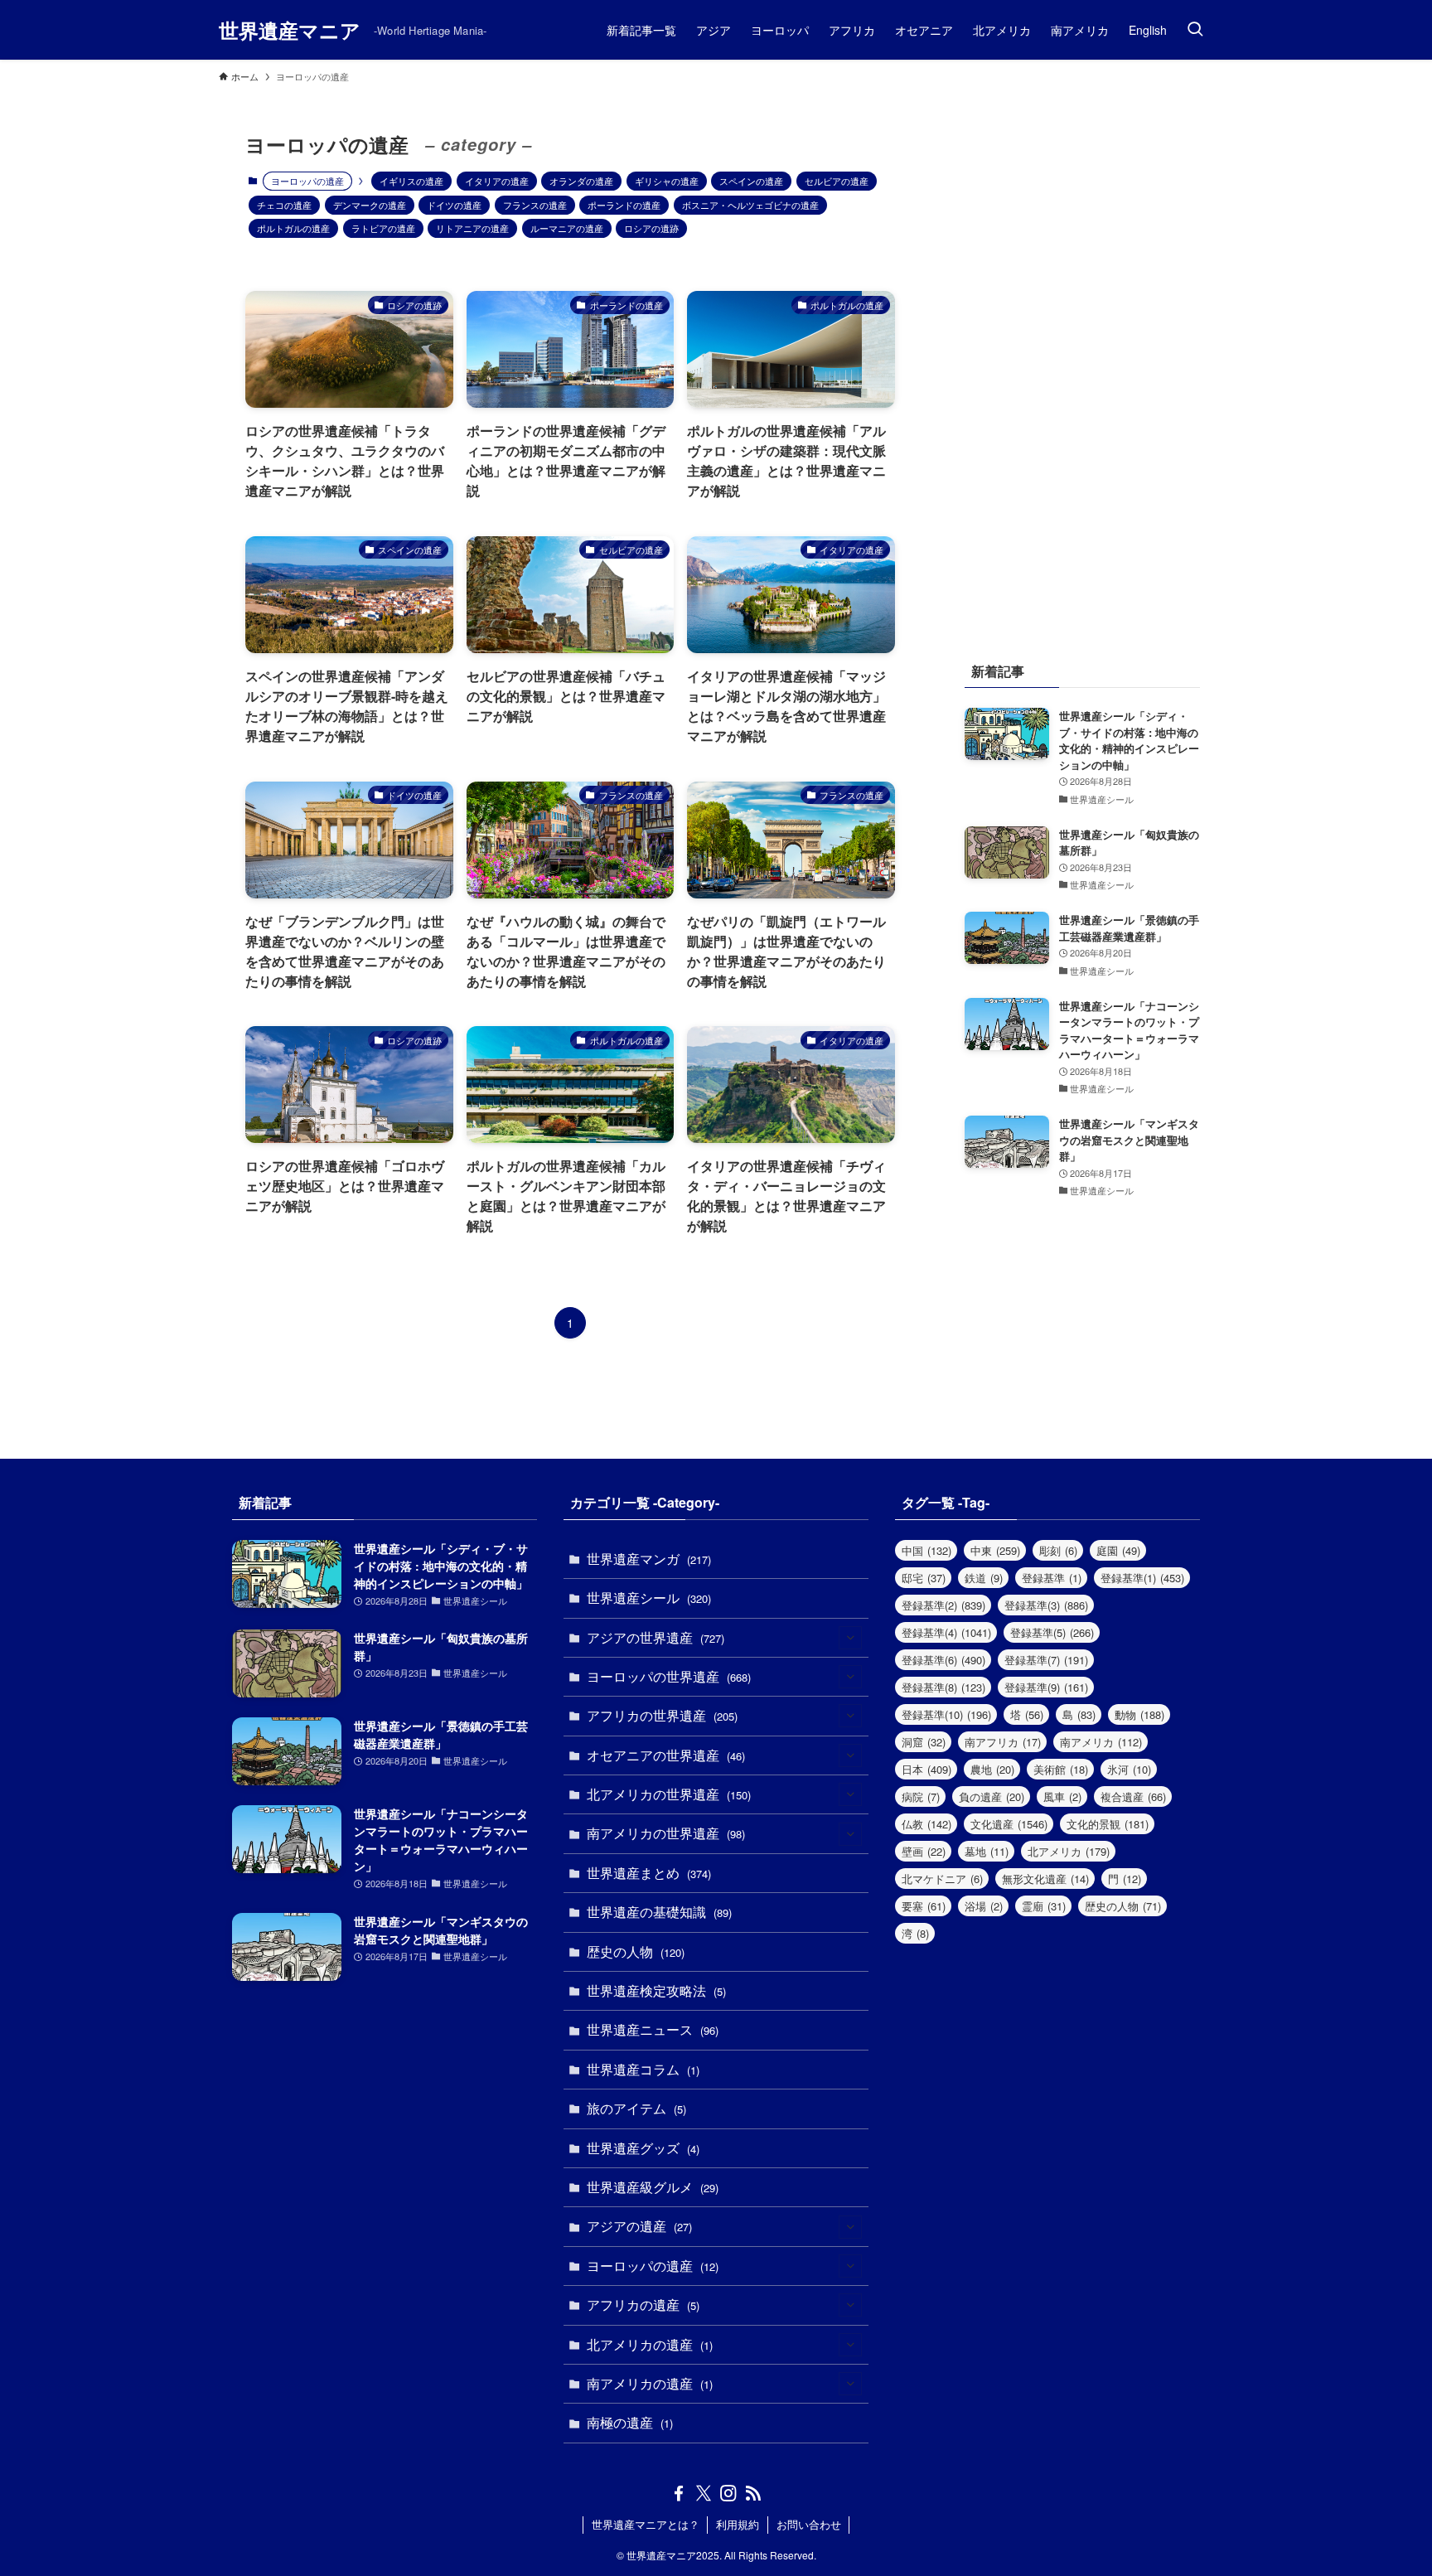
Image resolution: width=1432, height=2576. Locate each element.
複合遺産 (1133, 1796)
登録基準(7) (1046, 1660)
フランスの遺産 (535, 205)
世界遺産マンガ (649, 1559)
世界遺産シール (649, 1598)
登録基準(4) (946, 1632)
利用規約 (738, 2524)
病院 (921, 1796)
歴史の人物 (636, 1951)
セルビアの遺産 (837, 181)
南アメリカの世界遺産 (666, 1833)
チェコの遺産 (284, 205)
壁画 (924, 1851)
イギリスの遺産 (411, 181)
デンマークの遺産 (370, 205)
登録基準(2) (943, 1605)
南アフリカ (1003, 1742)
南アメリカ (1101, 1742)
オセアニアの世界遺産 (666, 1755)
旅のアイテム (636, 2108)
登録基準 (1052, 1578)
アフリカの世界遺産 (662, 1715)
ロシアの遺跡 (651, 228)
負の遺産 (992, 1796)
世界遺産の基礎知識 (659, 1912)
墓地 (987, 1851)
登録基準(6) (943, 1660)
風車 (1062, 1796)
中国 (926, 1550)
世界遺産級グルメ (653, 2187)
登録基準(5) (1052, 1632)
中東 (995, 1550)
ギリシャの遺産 (667, 181)
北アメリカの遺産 (650, 2344)
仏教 (926, 1824)
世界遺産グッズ (643, 2148)
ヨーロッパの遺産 (653, 2266)
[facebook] (679, 2493)
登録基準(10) (946, 1714)
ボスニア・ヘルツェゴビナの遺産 (750, 205)
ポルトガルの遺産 (293, 228)
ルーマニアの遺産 (567, 228)
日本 (926, 1769)
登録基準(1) (1142, 1578)
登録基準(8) (943, 1687)
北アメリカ (1069, 1851)
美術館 (1061, 1769)
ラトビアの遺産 (383, 228)
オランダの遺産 (581, 181)
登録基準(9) (1046, 1687)
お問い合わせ (809, 2524)
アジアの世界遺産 (656, 1637)
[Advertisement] (1082, 356)
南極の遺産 (630, 2422)
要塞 (924, 1906)
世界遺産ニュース (653, 2029)
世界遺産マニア (290, 30)
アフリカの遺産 (643, 2305)
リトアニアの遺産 (472, 228)
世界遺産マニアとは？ (646, 2524)
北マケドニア (942, 1879)
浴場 (984, 1906)
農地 (992, 1769)
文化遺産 (1009, 1824)
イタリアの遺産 (497, 181)
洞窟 (924, 1742)
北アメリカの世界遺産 (669, 1794)
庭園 (1118, 1550)
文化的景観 (1108, 1824)
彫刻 (1058, 1550)
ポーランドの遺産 (624, 205)
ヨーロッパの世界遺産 (669, 1676)
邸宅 (924, 1578)
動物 (1139, 1714)
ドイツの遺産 (454, 205)
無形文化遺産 (1045, 1879)
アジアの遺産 (639, 2226)
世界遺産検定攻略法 (656, 1990)
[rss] (753, 2493)
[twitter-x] (704, 2493)
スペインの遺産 (751, 181)
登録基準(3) (1046, 1605)
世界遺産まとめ (649, 1873)
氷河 (1129, 1769)
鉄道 (984, 1578)
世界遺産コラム (643, 2069)
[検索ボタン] (1195, 30)
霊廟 (1044, 1906)
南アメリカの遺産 (650, 2383)
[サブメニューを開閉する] (850, 1638)
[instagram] (728, 2493)
